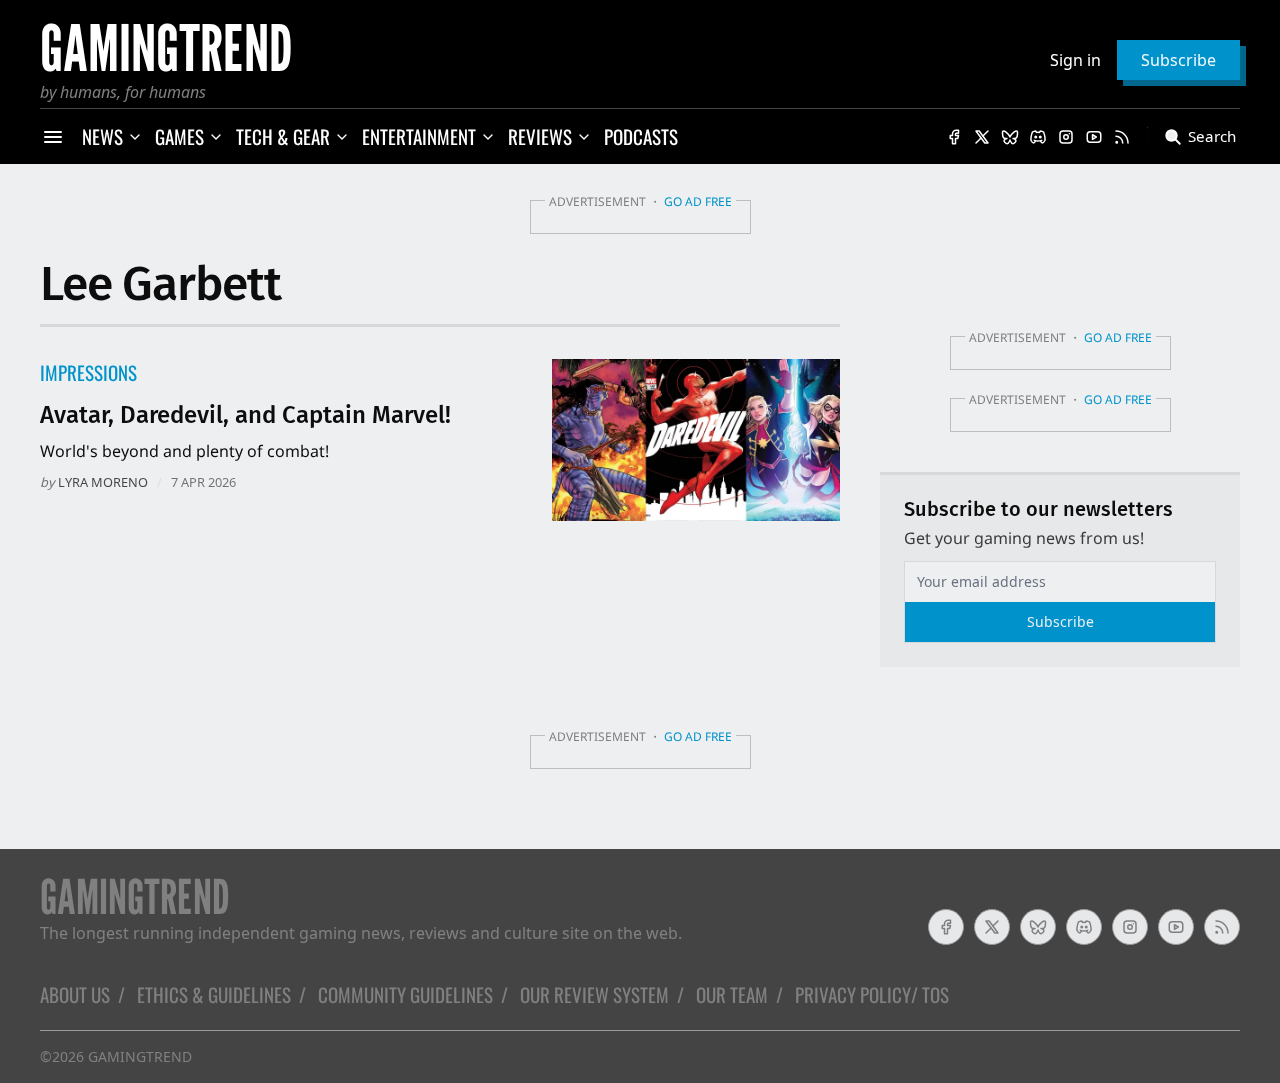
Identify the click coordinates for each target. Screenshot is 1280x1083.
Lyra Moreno (103, 482)
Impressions (88, 372)
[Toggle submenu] (135, 137)
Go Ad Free (698, 201)
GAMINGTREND (140, 1056)
